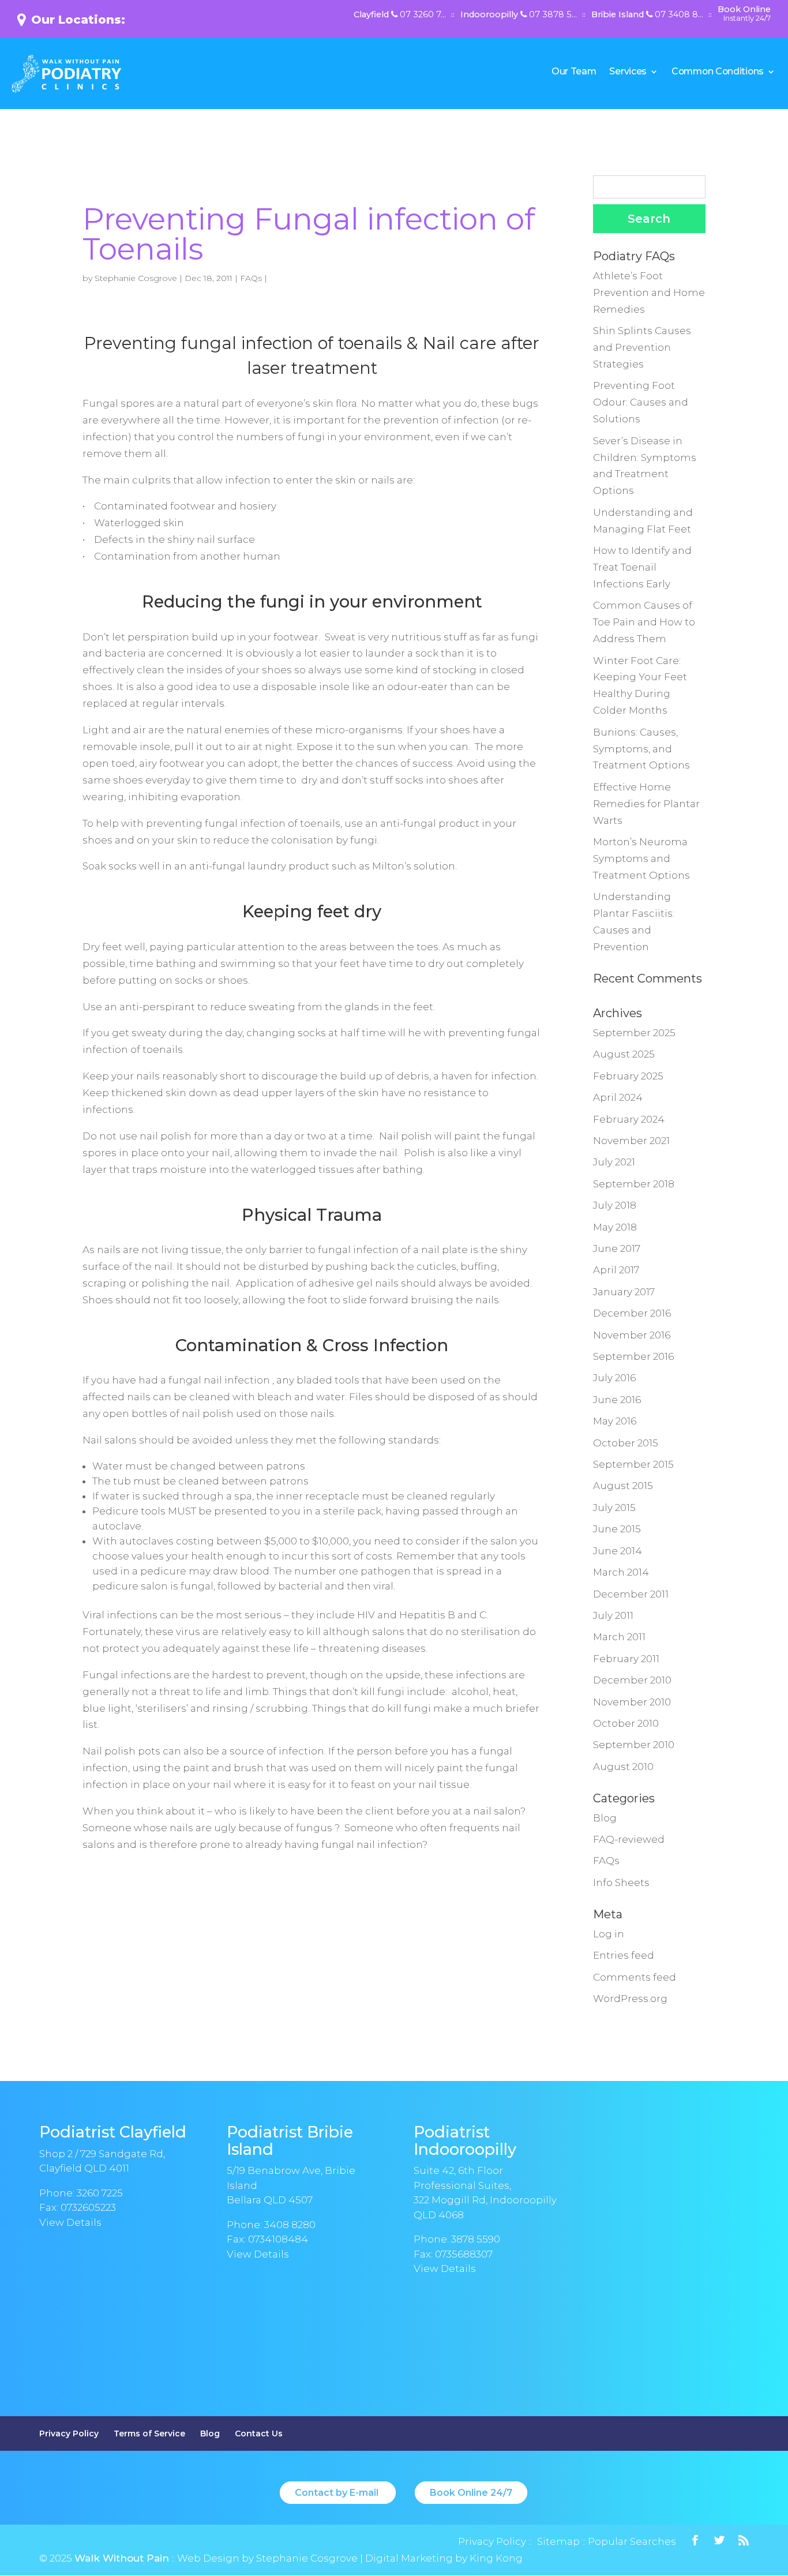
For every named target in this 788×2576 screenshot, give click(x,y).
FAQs (251, 278)
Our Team (574, 72)
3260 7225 (100, 2193)
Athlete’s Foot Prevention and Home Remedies (649, 293)
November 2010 (632, 1702)
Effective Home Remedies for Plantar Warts (646, 804)
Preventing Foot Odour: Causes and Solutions (641, 402)
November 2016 (632, 1335)
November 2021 (631, 1141)
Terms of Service (149, 2433)
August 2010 (623, 1767)
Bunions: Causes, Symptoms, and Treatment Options (641, 749)
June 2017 (617, 1248)
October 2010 (626, 1723)
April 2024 (618, 1097)
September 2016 (633, 1356)
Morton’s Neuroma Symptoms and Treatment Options (641, 858)
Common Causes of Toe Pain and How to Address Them (644, 622)
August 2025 (624, 1054)
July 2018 (615, 1205)
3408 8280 (290, 2225)
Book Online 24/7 (471, 2493)
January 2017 (624, 1292)
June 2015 (617, 1529)
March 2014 (621, 1572)
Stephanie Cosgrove (136, 278)
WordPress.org (630, 1998)
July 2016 (614, 1378)
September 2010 (634, 1745)
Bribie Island (647, 15)
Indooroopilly (519, 15)
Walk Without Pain (122, 2558)
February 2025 (628, 1076)
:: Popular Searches (628, 2541)
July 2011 (613, 1615)
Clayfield (400, 15)
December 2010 (632, 1680)
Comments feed (635, 1977)
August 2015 (623, 1486)
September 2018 (634, 1184)
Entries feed (624, 1955)
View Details (70, 2222)
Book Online (744, 14)
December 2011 (631, 1594)
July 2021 (614, 1162)
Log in (609, 1934)
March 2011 (619, 1637)
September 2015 (633, 1464)
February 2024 (629, 1119)
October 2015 (626, 1443)
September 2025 (634, 1033)
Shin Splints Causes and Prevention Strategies (642, 347)
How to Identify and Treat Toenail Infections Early (642, 567)
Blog (605, 1818)
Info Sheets (621, 1883)
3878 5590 (476, 2239)
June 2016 (617, 1400)
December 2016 (632, 1313)
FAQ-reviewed (629, 1839)
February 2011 (626, 1659)
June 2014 (618, 1551)
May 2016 (615, 1421)
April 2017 (616, 1270)
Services (628, 72)
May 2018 (615, 1227)
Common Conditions (718, 72)
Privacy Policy (69, 2433)
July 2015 (614, 1508)
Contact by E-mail (338, 2493)
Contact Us (259, 2433)
